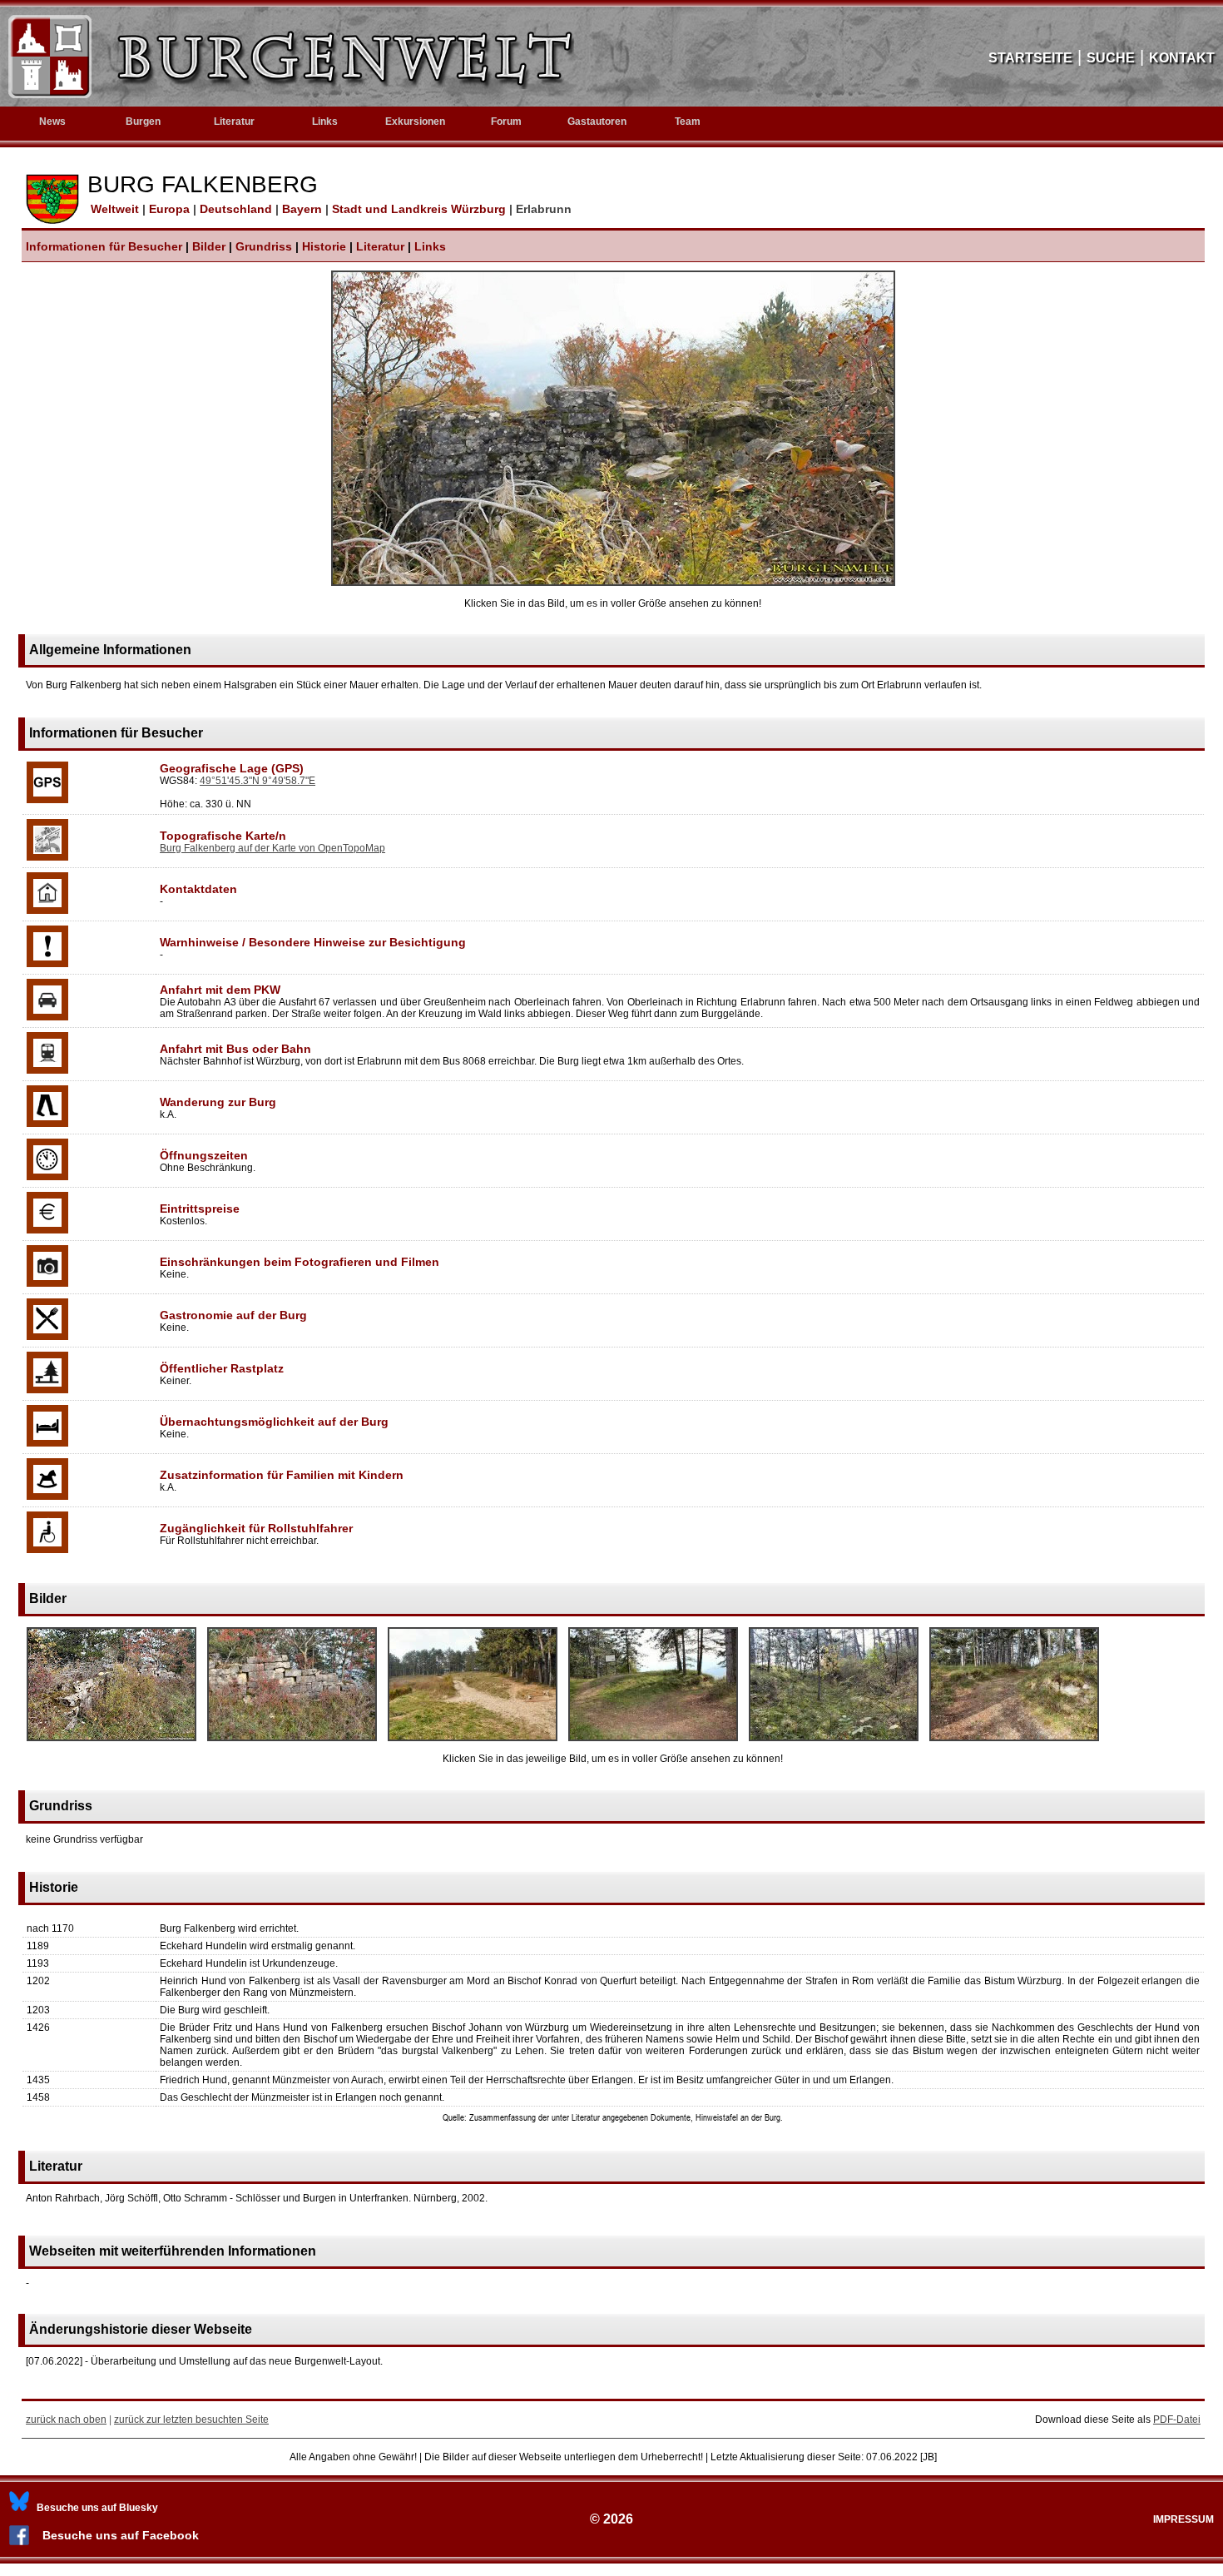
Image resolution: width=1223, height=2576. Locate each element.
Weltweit (113, 209)
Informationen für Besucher (104, 246)
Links (325, 122)
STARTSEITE (1030, 58)
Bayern (304, 209)
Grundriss (264, 246)
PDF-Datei (1177, 2420)
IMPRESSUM (1183, 2519)
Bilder (209, 246)
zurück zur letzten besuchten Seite (191, 2420)
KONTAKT (1182, 58)
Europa (171, 209)
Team (688, 122)
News (52, 122)
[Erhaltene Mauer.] (111, 1742)
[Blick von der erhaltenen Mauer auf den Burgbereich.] (473, 1742)
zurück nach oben (66, 2420)
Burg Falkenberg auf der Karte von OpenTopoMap (272, 848)
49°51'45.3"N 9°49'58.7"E (257, 781)
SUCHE (1111, 58)
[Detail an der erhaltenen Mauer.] (292, 1742)
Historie (324, 246)
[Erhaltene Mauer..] (613, 583)
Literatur (380, 246)
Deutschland (238, 209)
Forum (506, 122)
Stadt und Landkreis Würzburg (421, 209)
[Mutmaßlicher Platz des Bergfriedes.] (653, 1742)
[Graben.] (834, 1742)
